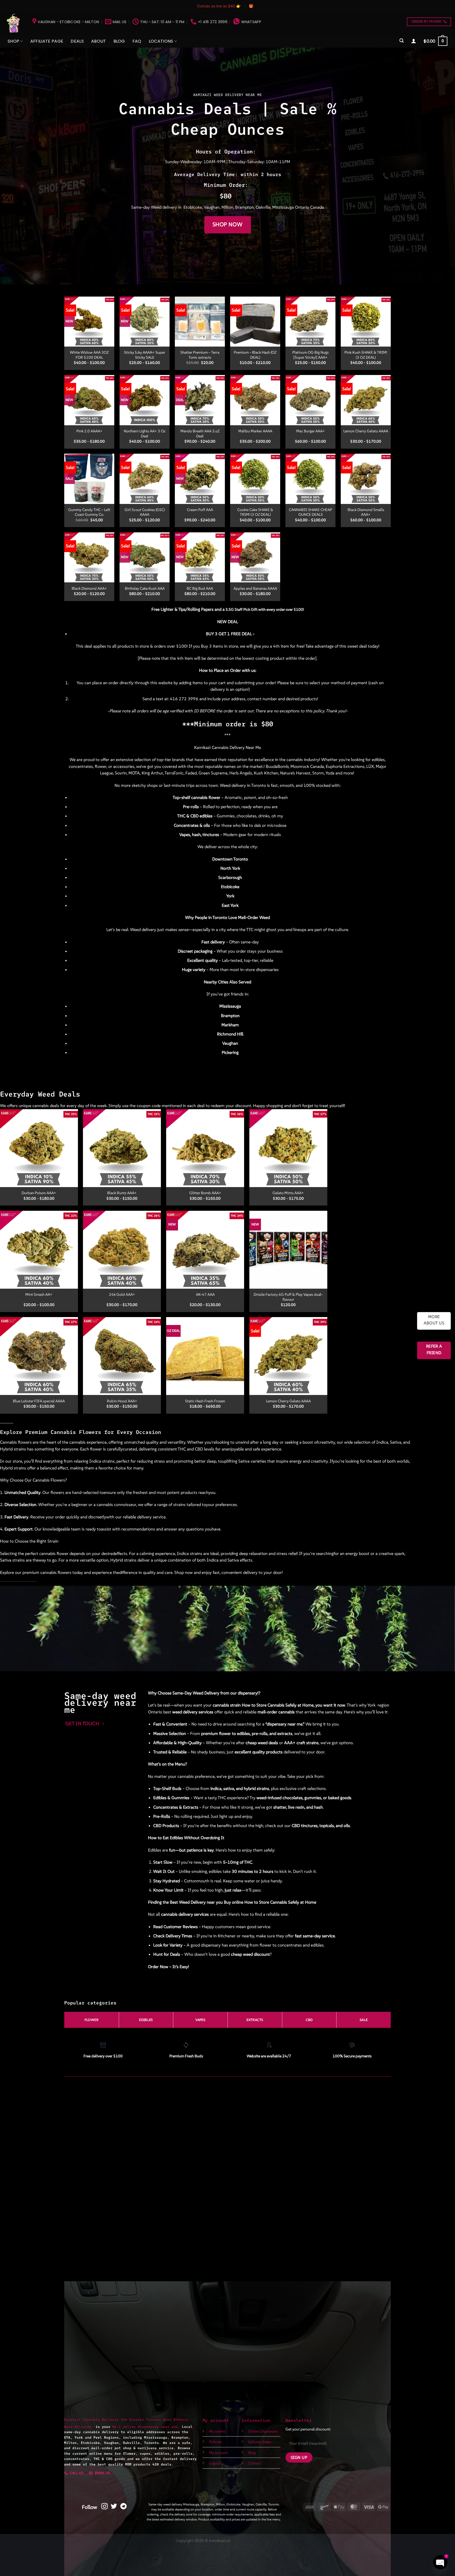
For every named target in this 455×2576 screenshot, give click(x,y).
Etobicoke (193, 207)
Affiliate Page (47, 41)
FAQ (137, 41)
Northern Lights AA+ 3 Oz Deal (145, 434)
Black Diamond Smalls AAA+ (366, 512)
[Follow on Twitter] (114, 2507)
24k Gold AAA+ (122, 1294)
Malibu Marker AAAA (255, 431)
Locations (161, 41)
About (99, 41)
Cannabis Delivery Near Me (236, 747)
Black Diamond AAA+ (89, 588)
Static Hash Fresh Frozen (205, 1401)
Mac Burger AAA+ (311, 431)
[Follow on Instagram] (105, 2507)
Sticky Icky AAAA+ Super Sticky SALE (145, 355)
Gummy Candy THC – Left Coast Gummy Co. (89, 512)
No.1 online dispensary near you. (146, 2427)
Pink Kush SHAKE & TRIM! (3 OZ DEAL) (366, 355)
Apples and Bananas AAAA (255, 588)
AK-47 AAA (205, 1294)
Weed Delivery (80, 2427)
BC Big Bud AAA (200, 588)
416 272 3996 (184, 699)
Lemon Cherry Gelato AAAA (366, 431)
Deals (77, 41)
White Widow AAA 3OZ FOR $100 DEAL (89, 355)
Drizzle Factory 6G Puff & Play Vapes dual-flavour (288, 1297)
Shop (13, 41)
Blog (119, 41)
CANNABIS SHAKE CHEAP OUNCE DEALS (310, 512)
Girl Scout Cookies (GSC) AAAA (145, 512)
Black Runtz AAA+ (122, 1193)
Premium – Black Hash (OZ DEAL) (255, 355)
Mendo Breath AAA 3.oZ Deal (200, 434)
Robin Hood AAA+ (122, 1401)
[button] (402, 41)
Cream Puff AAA (200, 510)
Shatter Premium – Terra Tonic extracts (200, 355)
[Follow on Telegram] (123, 2507)
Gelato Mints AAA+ (288, 1193)
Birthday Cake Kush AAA (145, 588)
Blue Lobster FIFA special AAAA (39, 1401)
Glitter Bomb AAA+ (205, 1193)
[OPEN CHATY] (440, 2562)
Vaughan (212, 207)
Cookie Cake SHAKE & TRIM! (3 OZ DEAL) (255, 512)
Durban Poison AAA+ (39, 1193)
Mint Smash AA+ (39, 1294)
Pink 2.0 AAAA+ (89, 431)
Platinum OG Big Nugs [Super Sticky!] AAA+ (310, 355)
